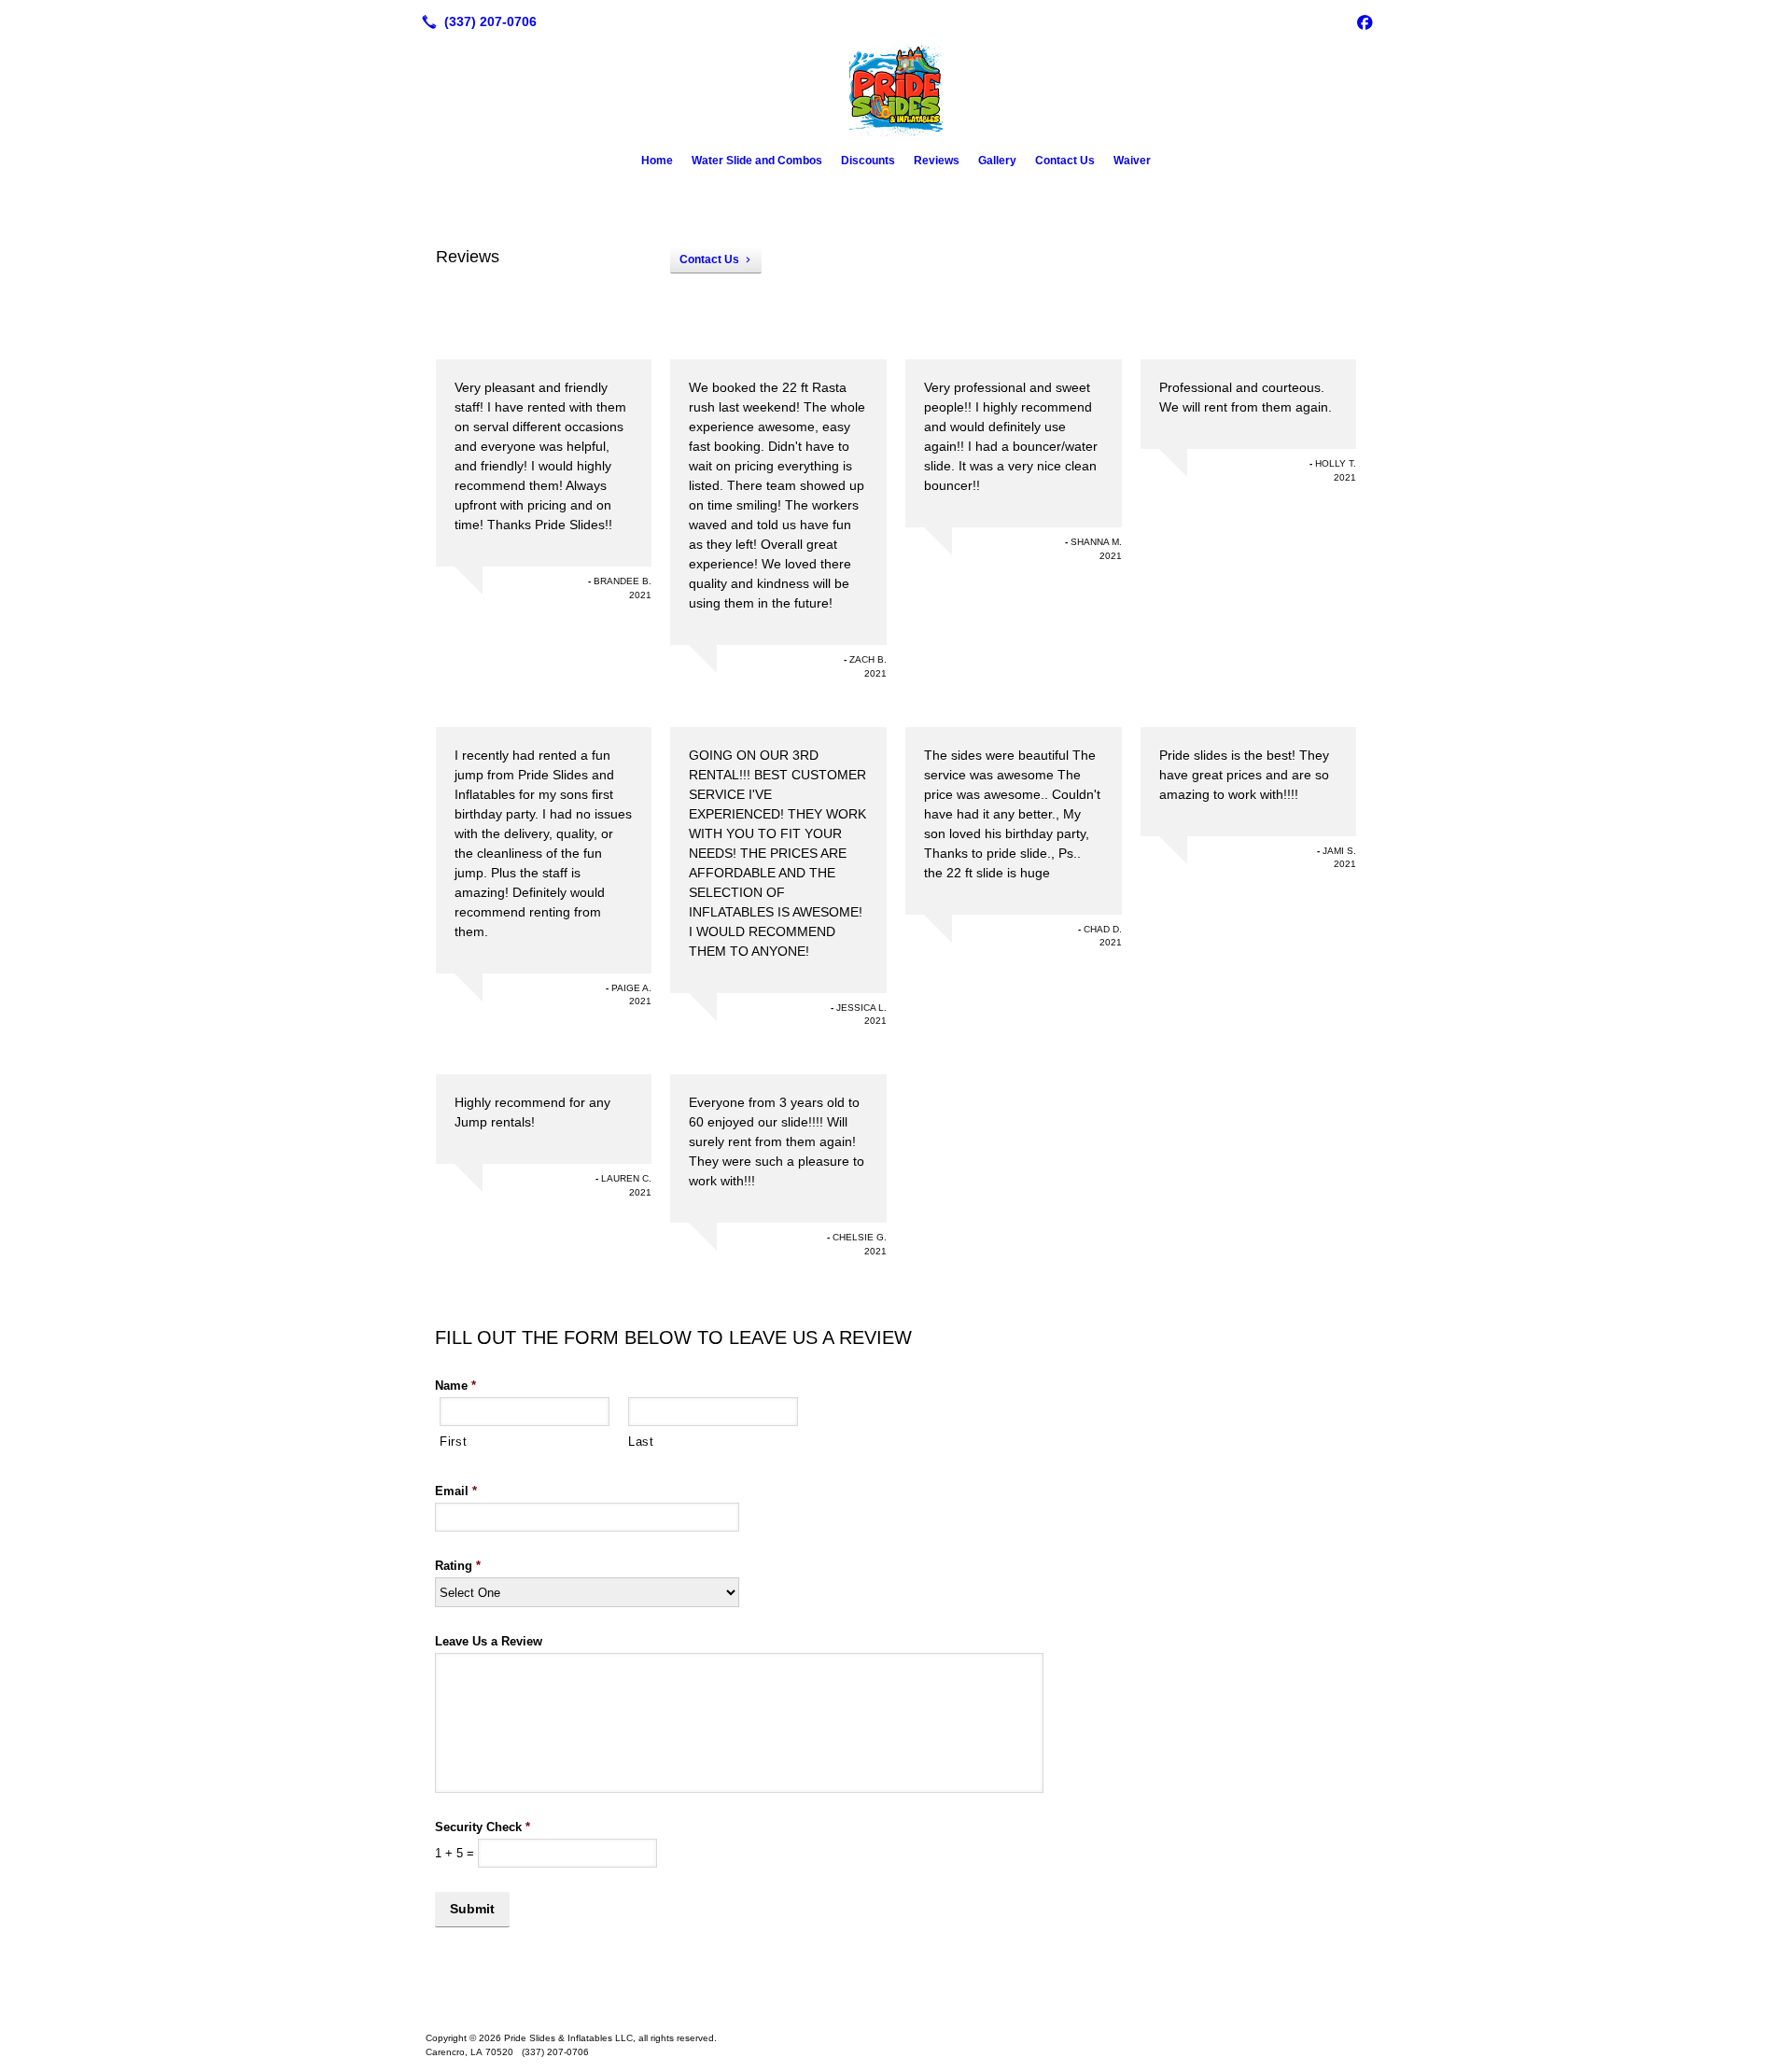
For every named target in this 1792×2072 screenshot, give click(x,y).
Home (657, 161)
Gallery (997, 161)
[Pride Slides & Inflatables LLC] (896, 2009)
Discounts (868, 161)
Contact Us (1065, 161)
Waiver (1132, 161)
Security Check (483, 1827)
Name (455, 1386)
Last (641, 1442)
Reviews (937, 161)
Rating (458, 1566)
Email (456, 1491)
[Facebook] (1365, 21)
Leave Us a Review (489, 1641)
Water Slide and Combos (757, 161)
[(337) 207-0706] (476, 21)
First (453, 1442)
